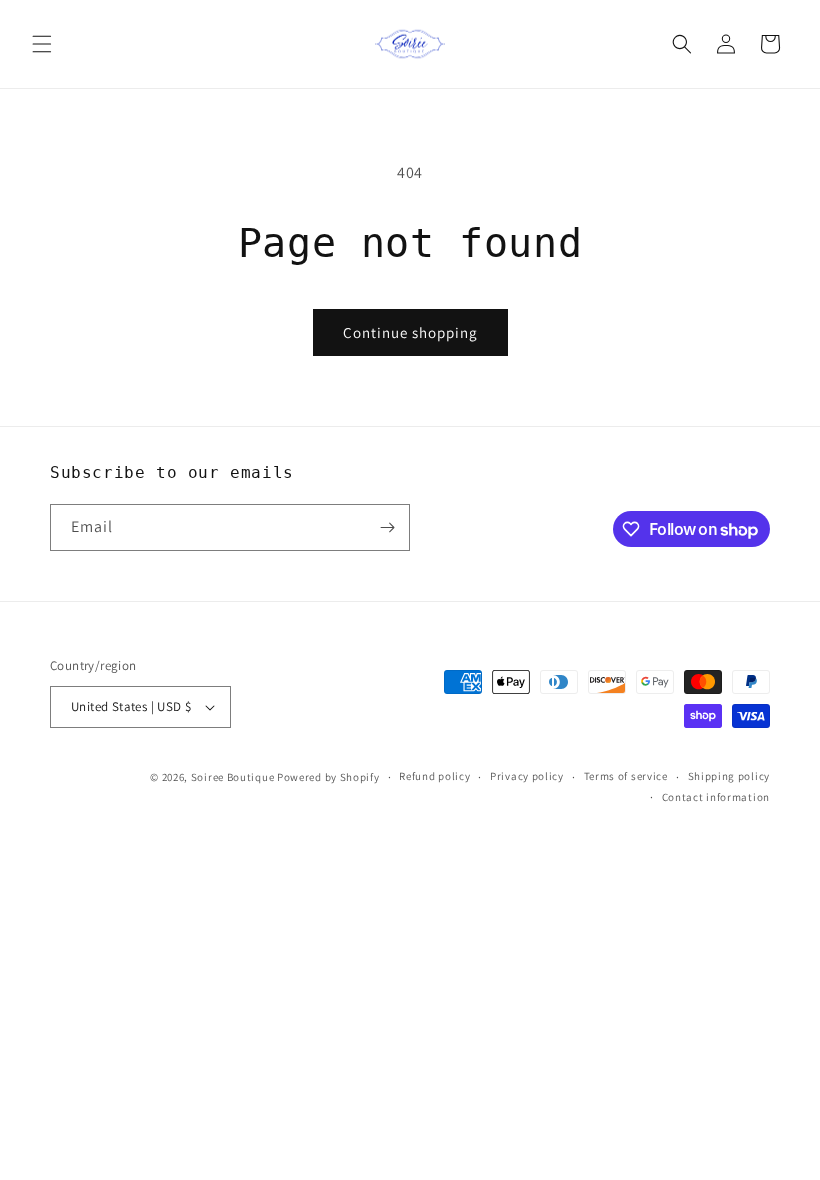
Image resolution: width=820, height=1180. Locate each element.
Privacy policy (527, 776)
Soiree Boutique (233, 777)
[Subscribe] (387, 527)
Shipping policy (729, 776)
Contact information (716, 797)
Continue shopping (410, 332)
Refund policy (434, 776)
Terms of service (626, 776)
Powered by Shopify (328, 777)
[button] (42, 44)
